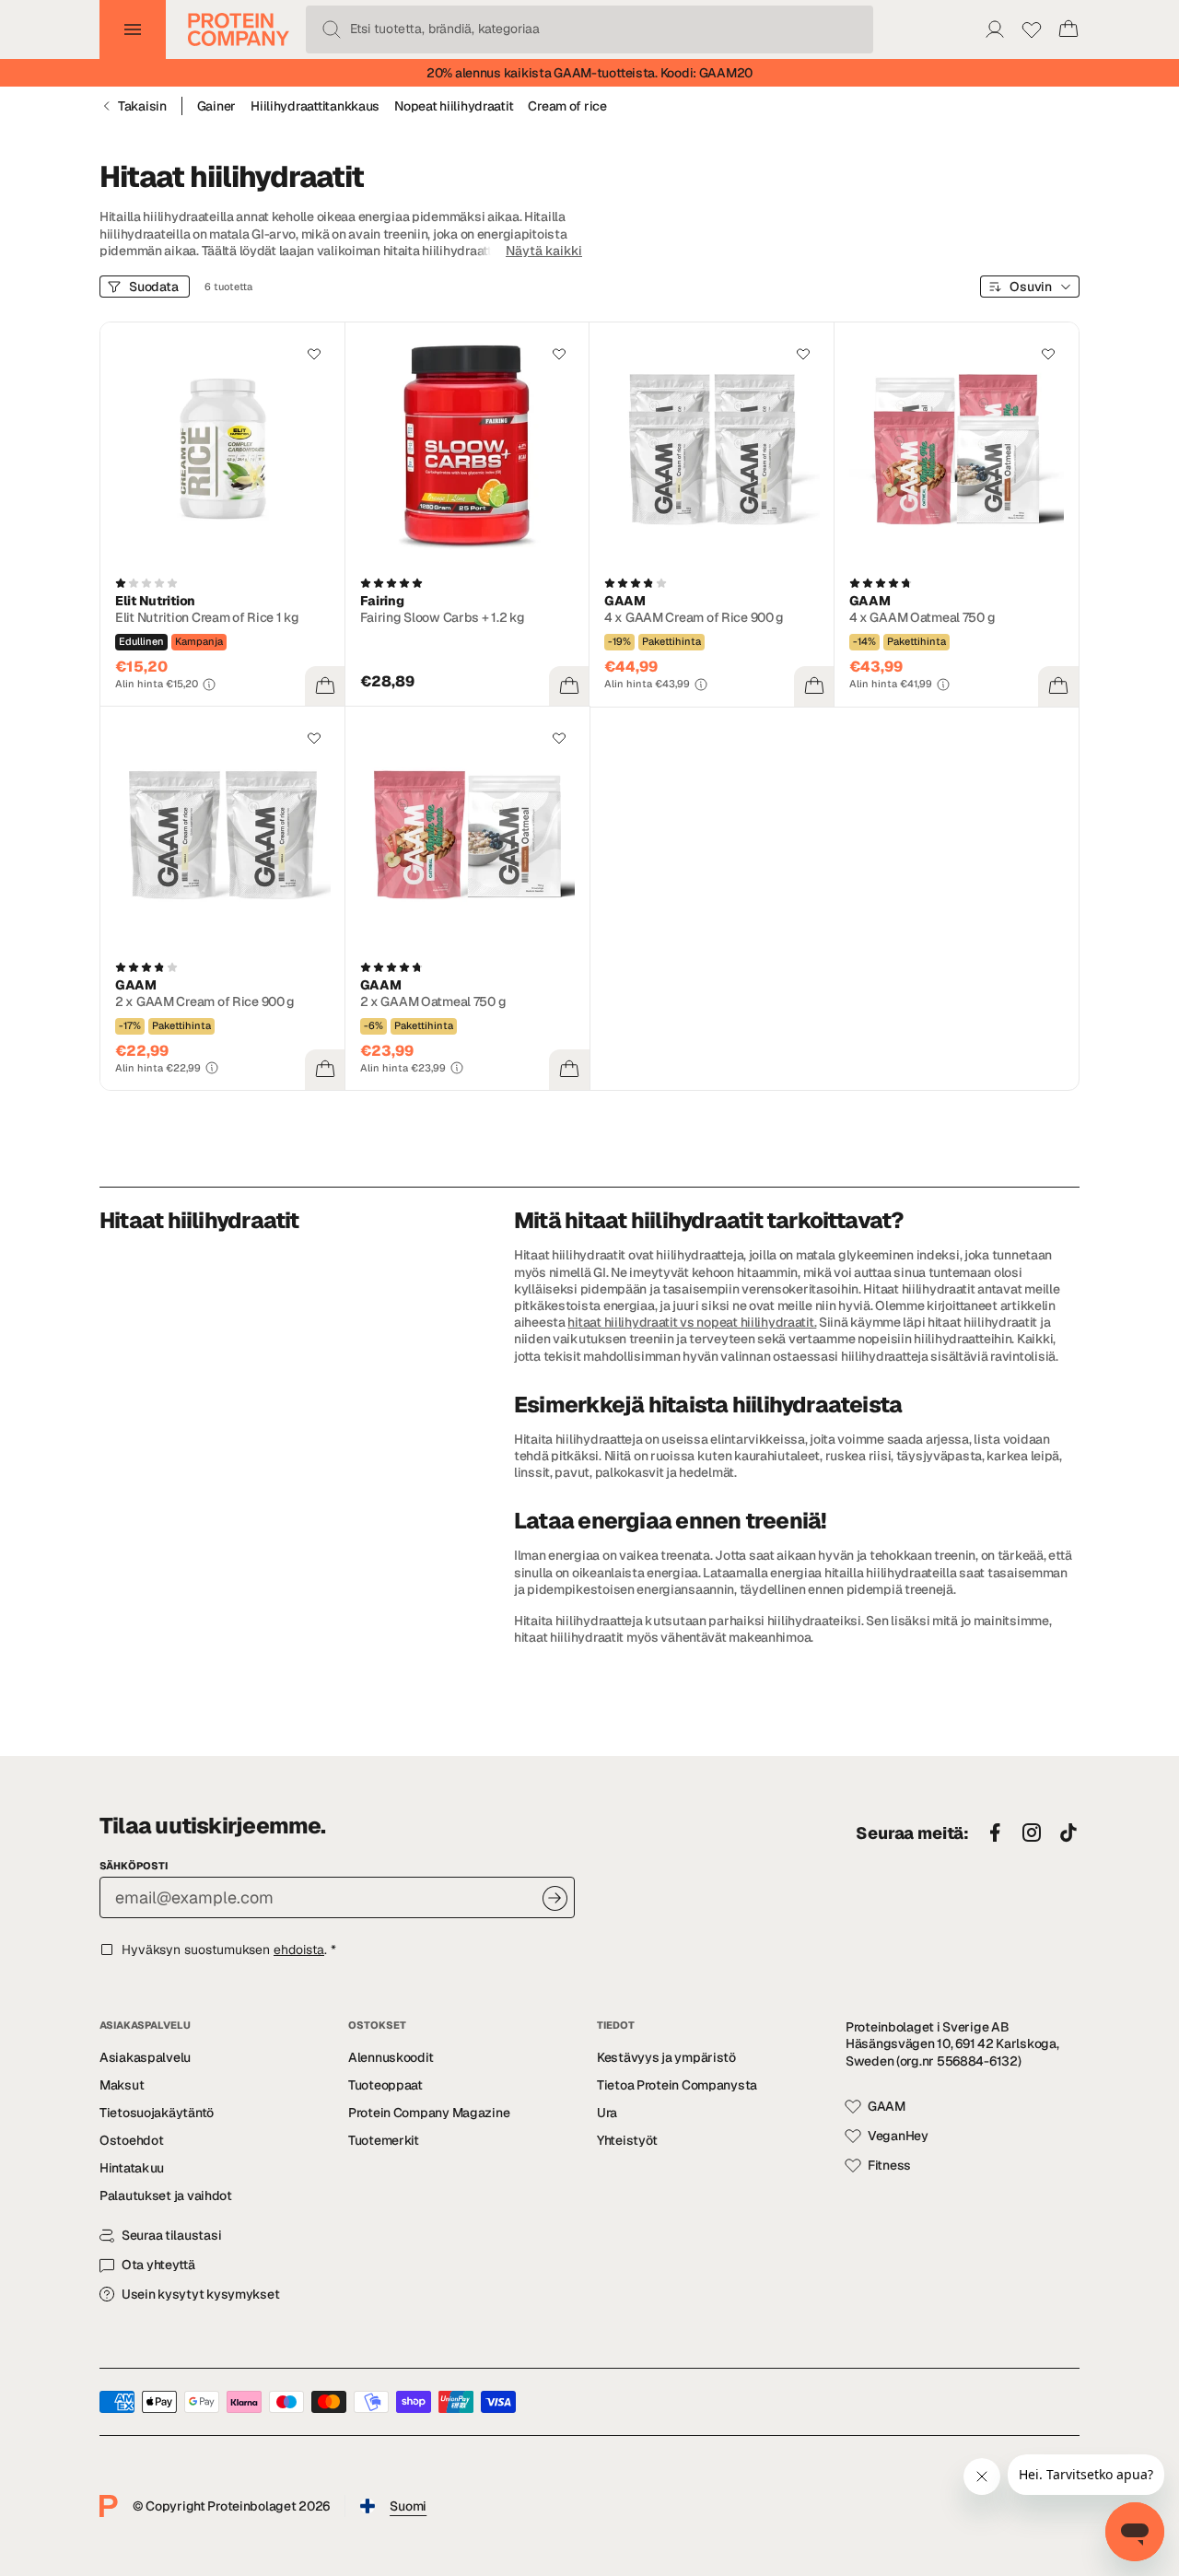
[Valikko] (133, 29)
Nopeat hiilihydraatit (454, 106)
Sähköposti (134, 1866)
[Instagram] (1032, 1833)
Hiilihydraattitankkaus (315, 106)
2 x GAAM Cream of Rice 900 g (205, 1001)
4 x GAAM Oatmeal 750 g (922, 617)
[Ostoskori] (1068, 29)
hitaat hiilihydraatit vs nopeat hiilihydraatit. (692, 1322)
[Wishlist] (1032, 29)
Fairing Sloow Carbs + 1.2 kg (443, 617)
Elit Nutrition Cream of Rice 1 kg (207, 617)
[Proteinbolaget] (239, 29)
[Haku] (332, 29)
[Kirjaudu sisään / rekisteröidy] (995, 29)
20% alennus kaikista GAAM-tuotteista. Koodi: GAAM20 (589, 73)
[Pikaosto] (325, 686)
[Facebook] (995, 1833)
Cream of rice (567, 106)
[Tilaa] (555, 1898)
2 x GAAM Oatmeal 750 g (433, 1001)
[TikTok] (1068, 1833)
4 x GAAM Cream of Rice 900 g (694, 617)
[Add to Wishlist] (314, 354)
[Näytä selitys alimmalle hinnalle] (209, 685)
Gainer (216, 106)
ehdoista (299, 1950)
